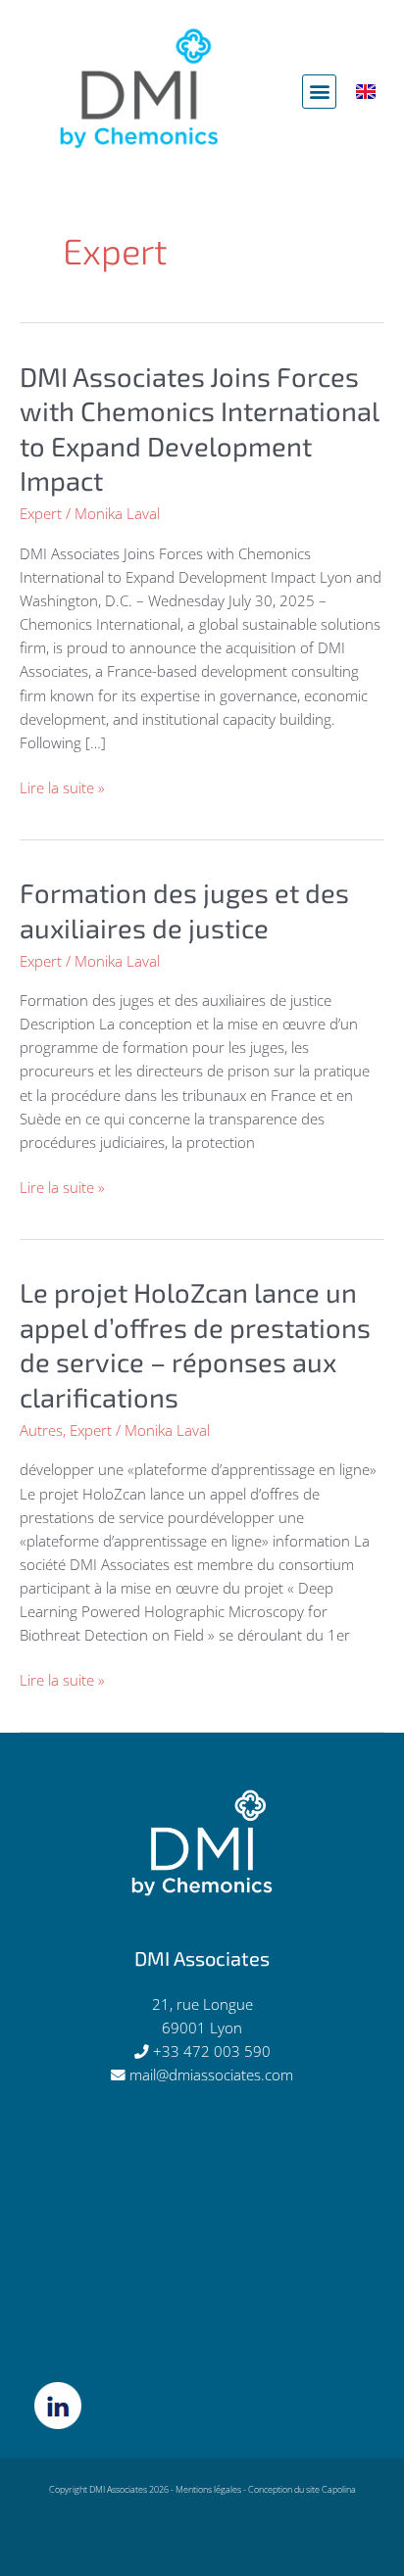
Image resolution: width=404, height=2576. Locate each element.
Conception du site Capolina (302, 2489)
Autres (41, 1430)
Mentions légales (208, 2489)
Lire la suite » (62, 787)
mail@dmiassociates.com (211, 2075)
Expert (41, 513)
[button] (319, 92)
